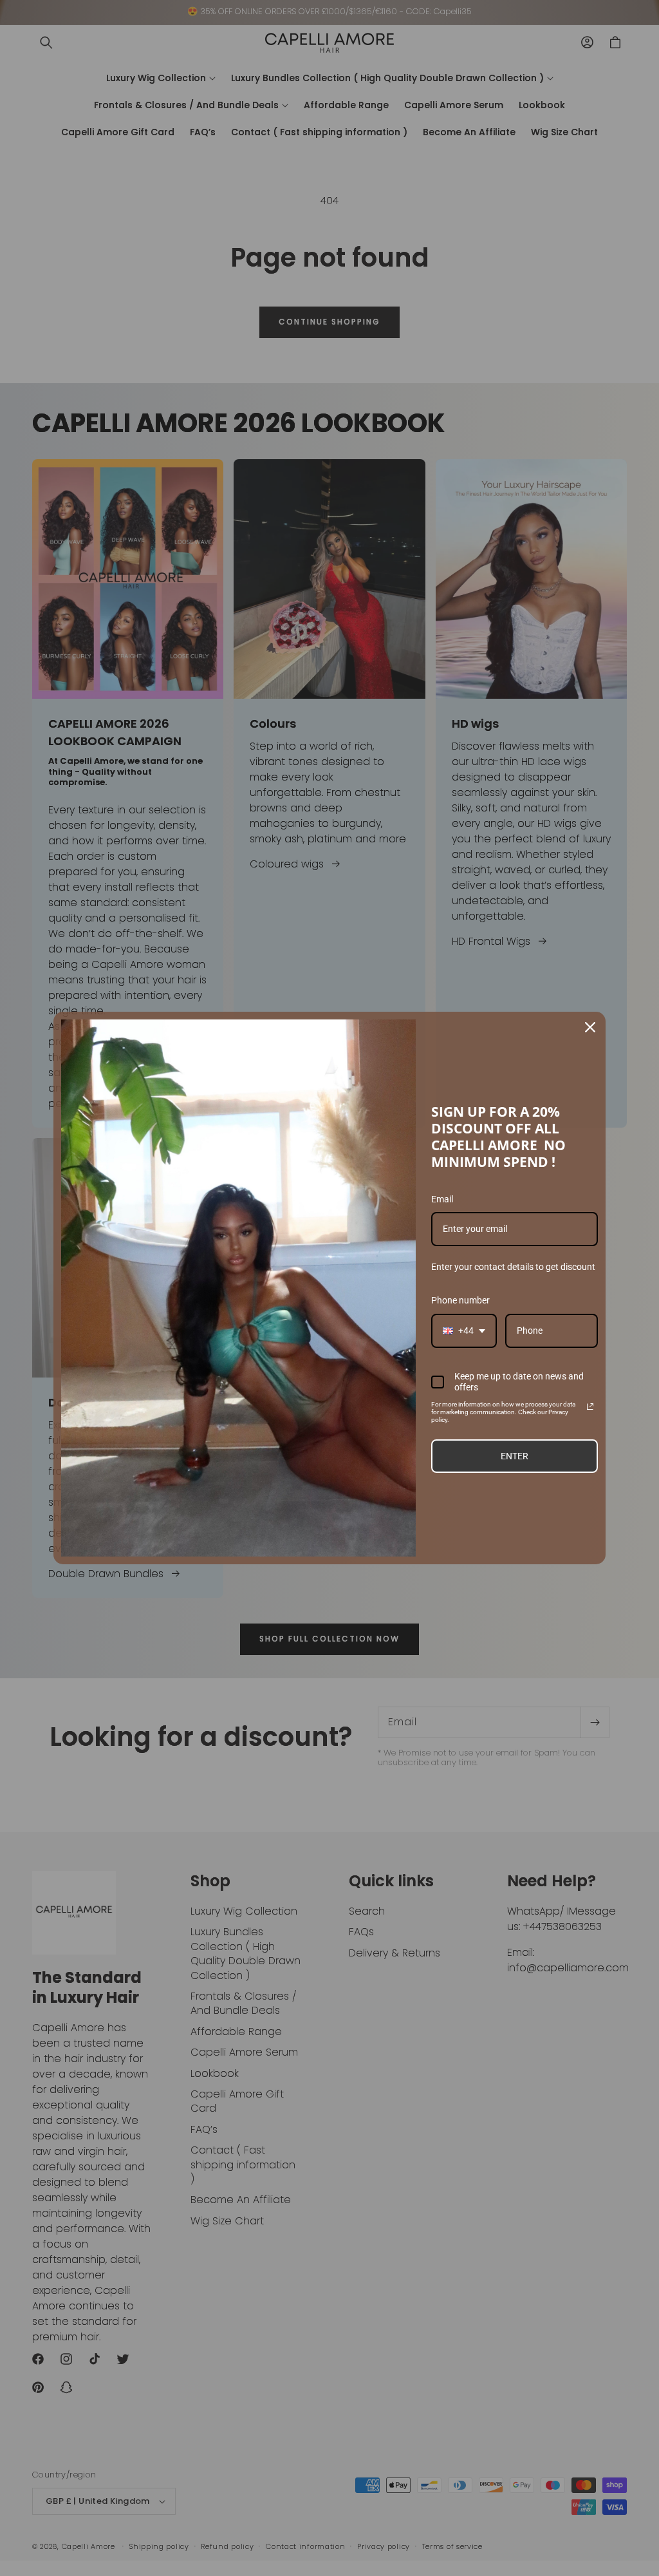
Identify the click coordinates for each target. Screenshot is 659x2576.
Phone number (460, 1300)
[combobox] (464, 1331)
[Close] (590, 1027)
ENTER (515, 1456)
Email (442, 1199)
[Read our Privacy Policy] (590, 1406)
